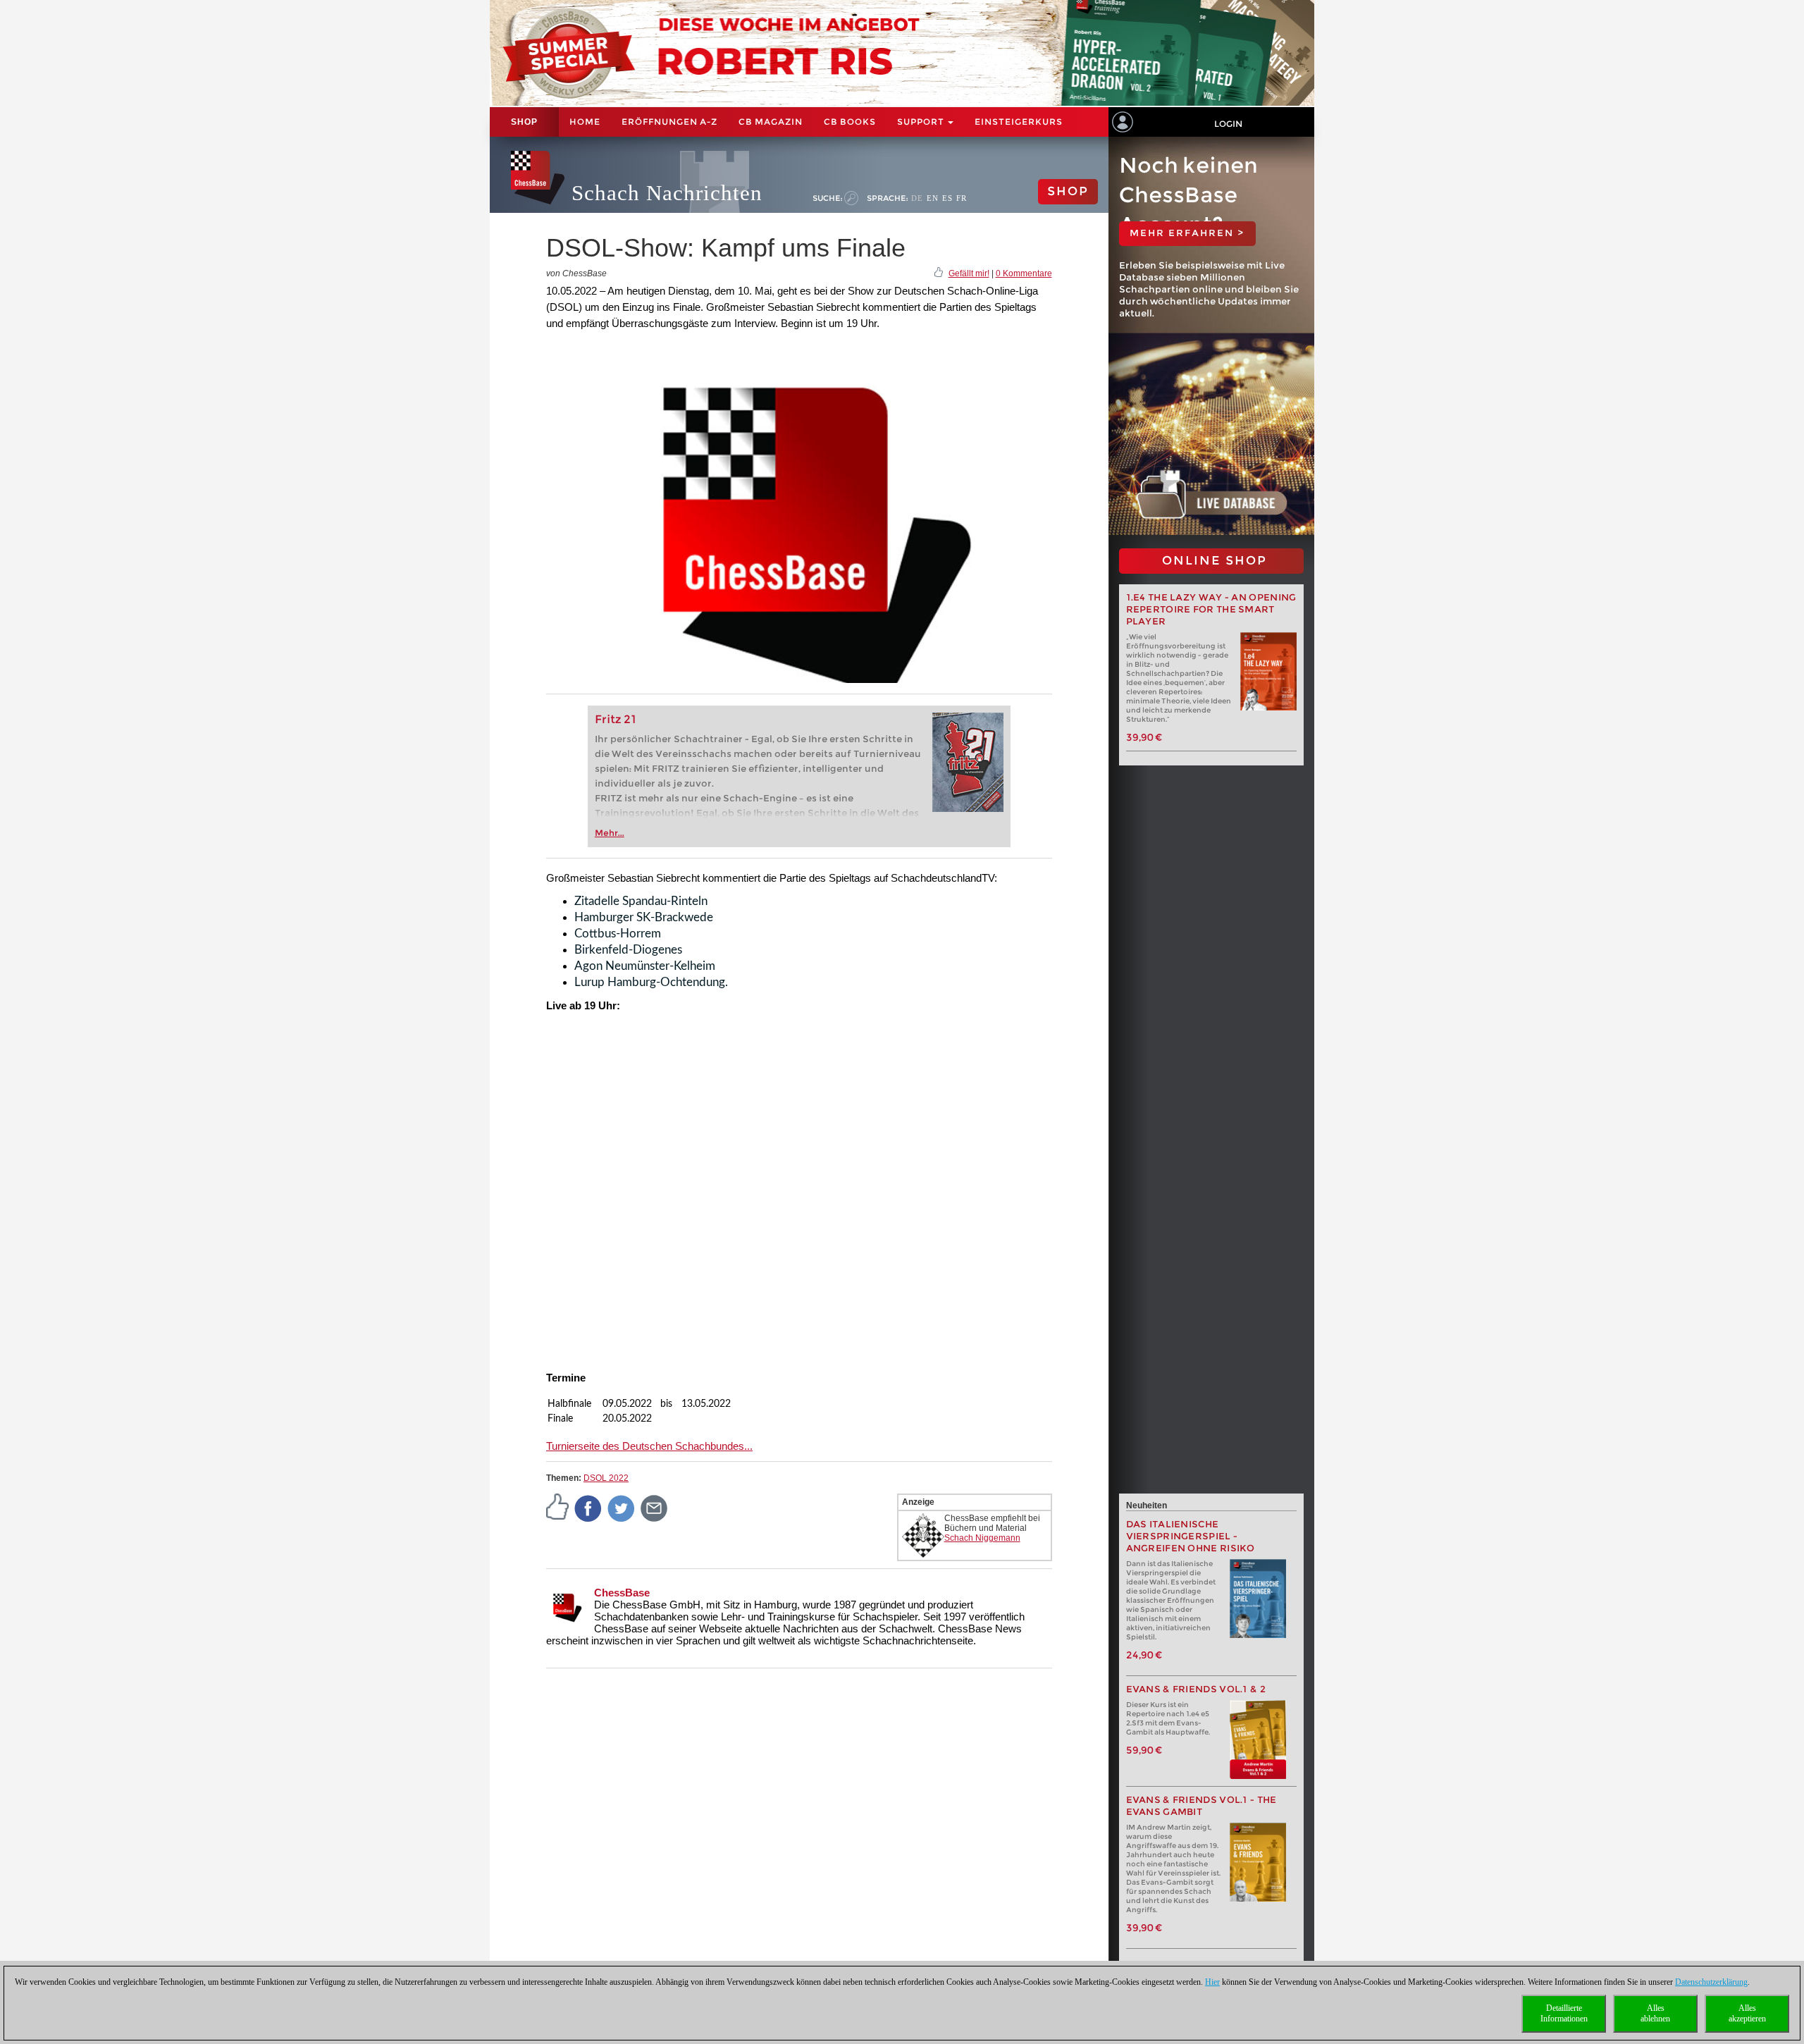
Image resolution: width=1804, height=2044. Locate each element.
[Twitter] (622, 1508)
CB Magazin (771, 122)
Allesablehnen (1655, 2013)
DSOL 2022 (606, 1478)
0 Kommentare (1024, 273)
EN (933, 198)
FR (962, 198)
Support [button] (922, 122)
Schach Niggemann (982, 1538)
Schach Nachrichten (667, 193)
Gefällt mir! (969, 273)
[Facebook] (588, 1508)
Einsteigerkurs (1019, 122)
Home (585, 122)
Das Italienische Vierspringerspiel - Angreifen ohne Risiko (1191, 1536)
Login (1228, 124)
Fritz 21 (616, 719)
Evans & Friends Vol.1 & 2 (1196, 1689)
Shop (524, 122)
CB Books (850, 122)
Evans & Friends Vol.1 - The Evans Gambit (1201, 1806)
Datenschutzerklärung (1711, 1982)
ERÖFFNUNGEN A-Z (669, 122)
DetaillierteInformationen (1564, 2013)
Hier (1212, 1982)
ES (947, 198)
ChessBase (622, 1593)
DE (917, 198)
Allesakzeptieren (1747, 2013)
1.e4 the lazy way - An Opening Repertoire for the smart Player (1211, 609)
